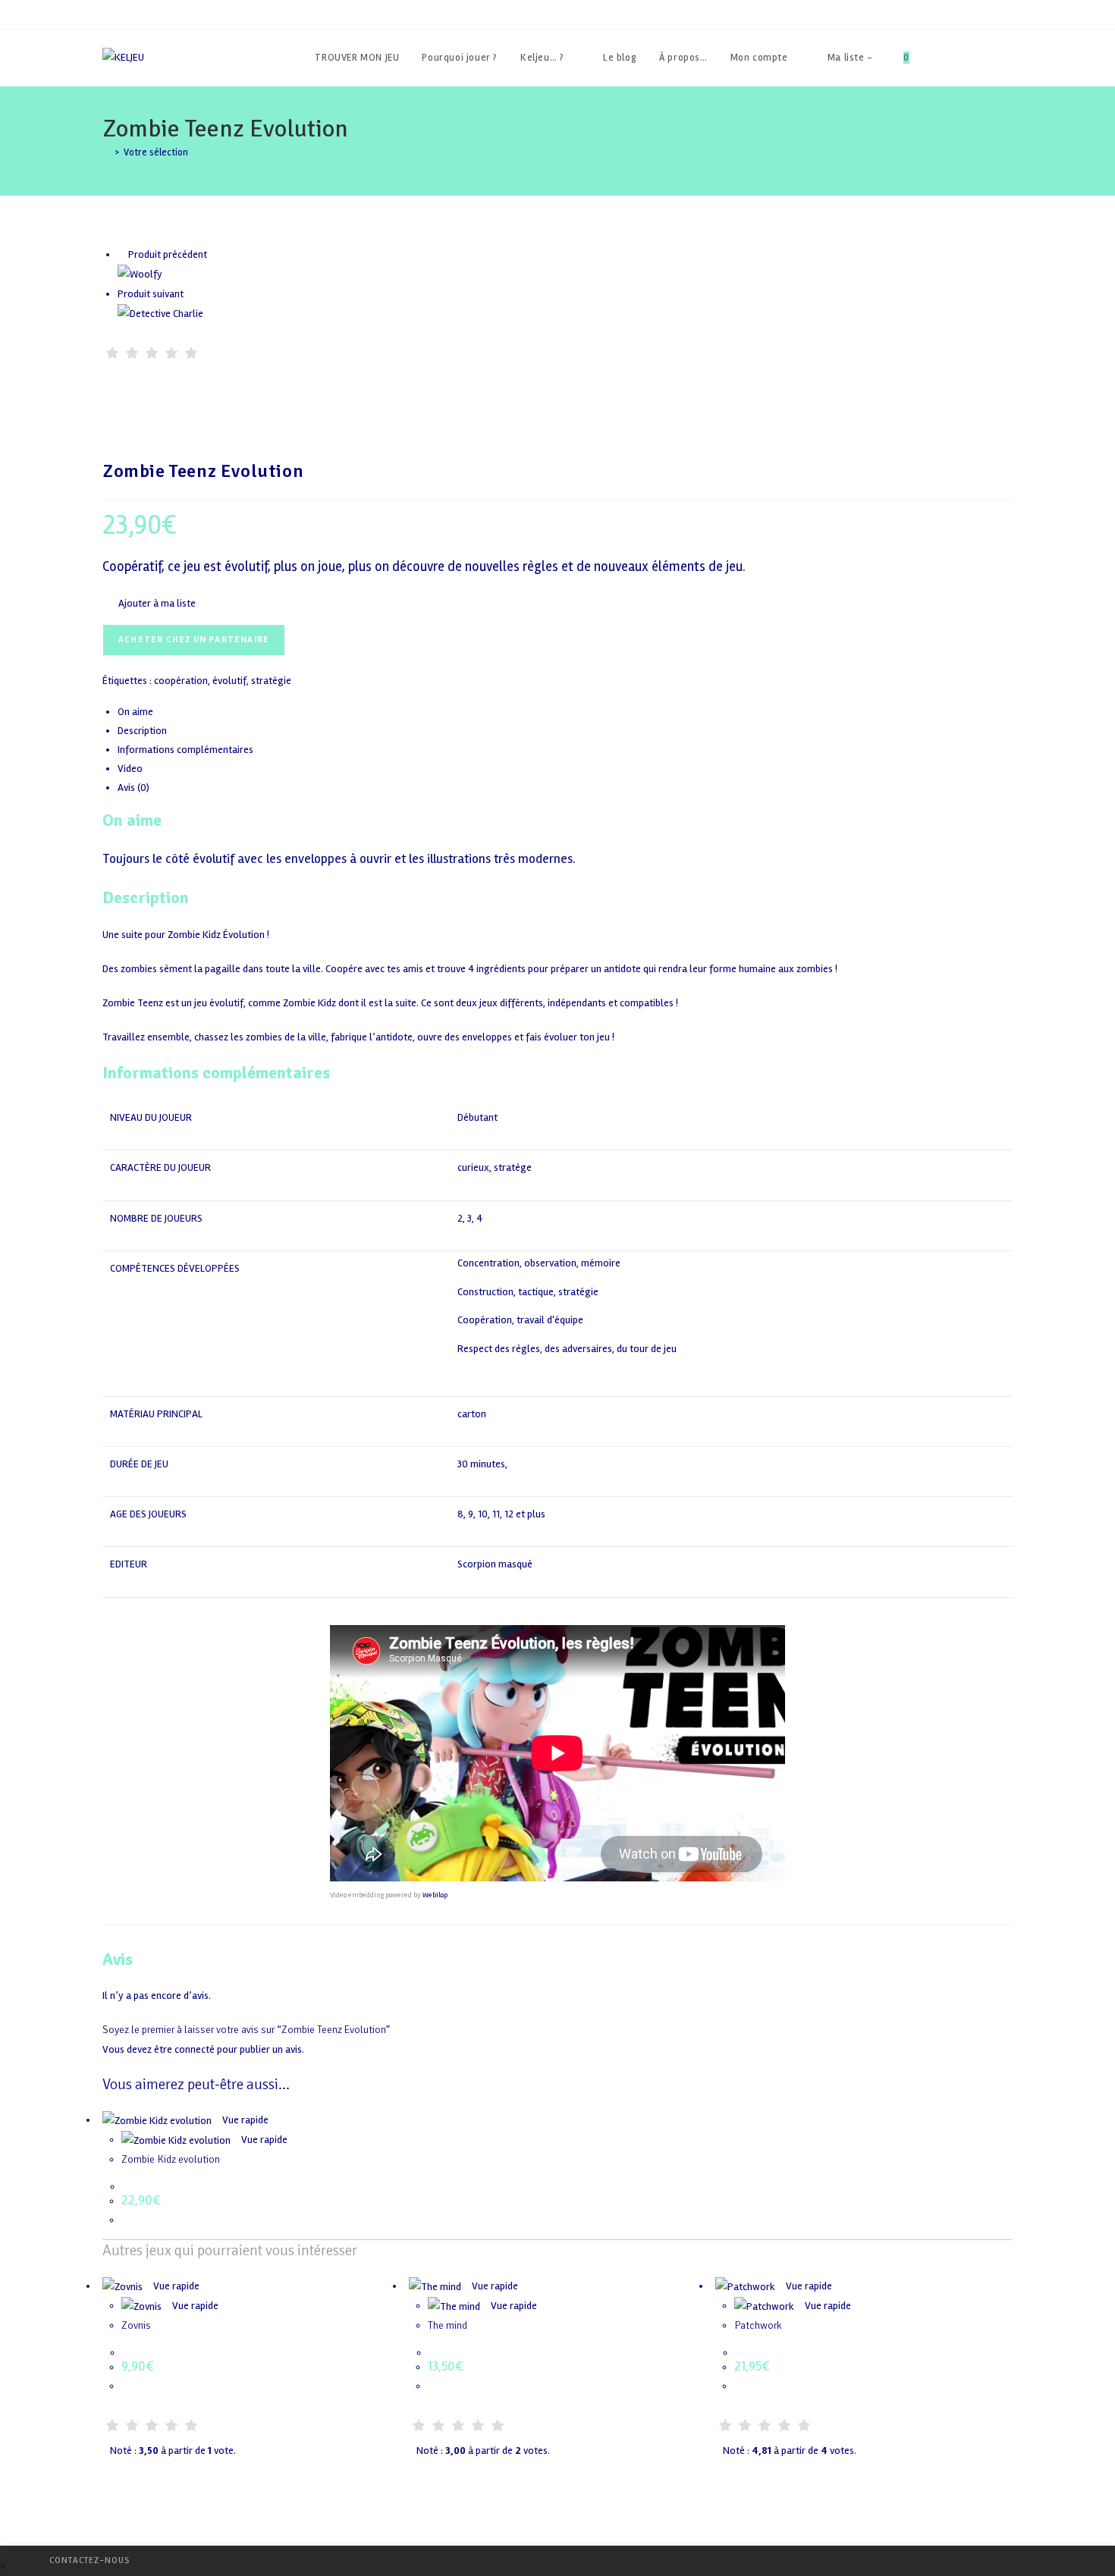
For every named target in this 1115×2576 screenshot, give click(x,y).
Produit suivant (151, 294)
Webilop (435, 1895)
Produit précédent (168, 254)
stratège (513, 1167)
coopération (181, 681)
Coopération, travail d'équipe (520, 1321)
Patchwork (758, 2325)
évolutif (229, 681)
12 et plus (525, 1514)
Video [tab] (130, 769)
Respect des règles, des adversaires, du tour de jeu (567, 1349)
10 (483, 1514)
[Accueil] (106, 152)
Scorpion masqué (495, 1564)
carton (472, 1414)
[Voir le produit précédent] (122, 254)
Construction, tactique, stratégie (528, 1293)
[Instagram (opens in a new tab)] (1008, 58)
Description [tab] (142, 731)
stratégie (271, 681)
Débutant (477, 1117)
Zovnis (136, 2325)
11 (496, 1514)
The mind (448, 2325)
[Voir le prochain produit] (190, 294)
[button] (149, 603)
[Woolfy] (140, 274)
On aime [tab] (135, 712)
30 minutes (481, 1464)
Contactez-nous (90, 2560)
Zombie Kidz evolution (171, 2159)
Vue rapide (244, 2120)
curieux (473, 1167)
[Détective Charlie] (160, 313)
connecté (195, 2049)
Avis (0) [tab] (133, 788)
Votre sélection (156, 152)
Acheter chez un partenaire (194, 640)
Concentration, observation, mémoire (539, 1264)
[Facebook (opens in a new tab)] (967, 58)
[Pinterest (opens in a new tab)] (988, 58)
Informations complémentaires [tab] (185, 750)
